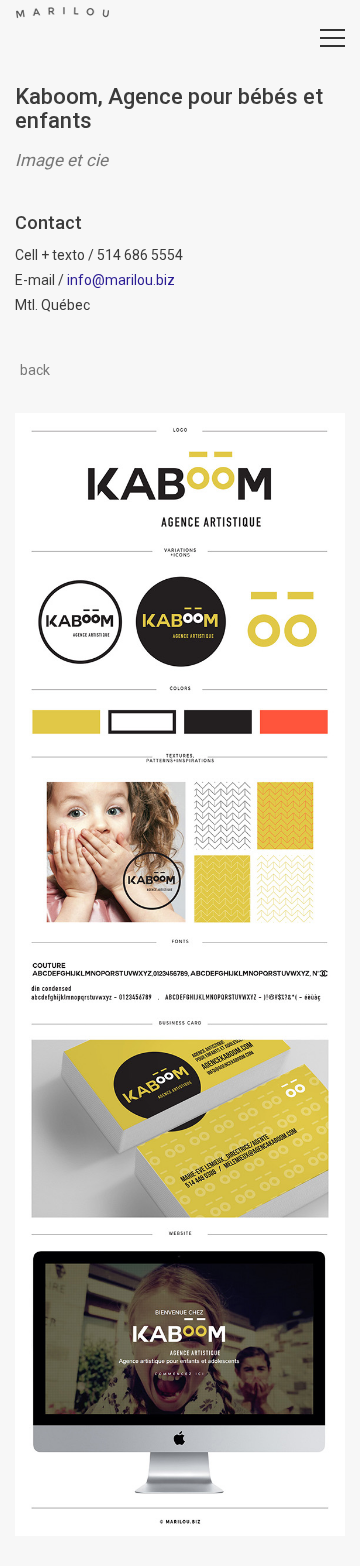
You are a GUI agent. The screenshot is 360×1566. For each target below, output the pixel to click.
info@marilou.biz (121, 280)
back (35, 370)
